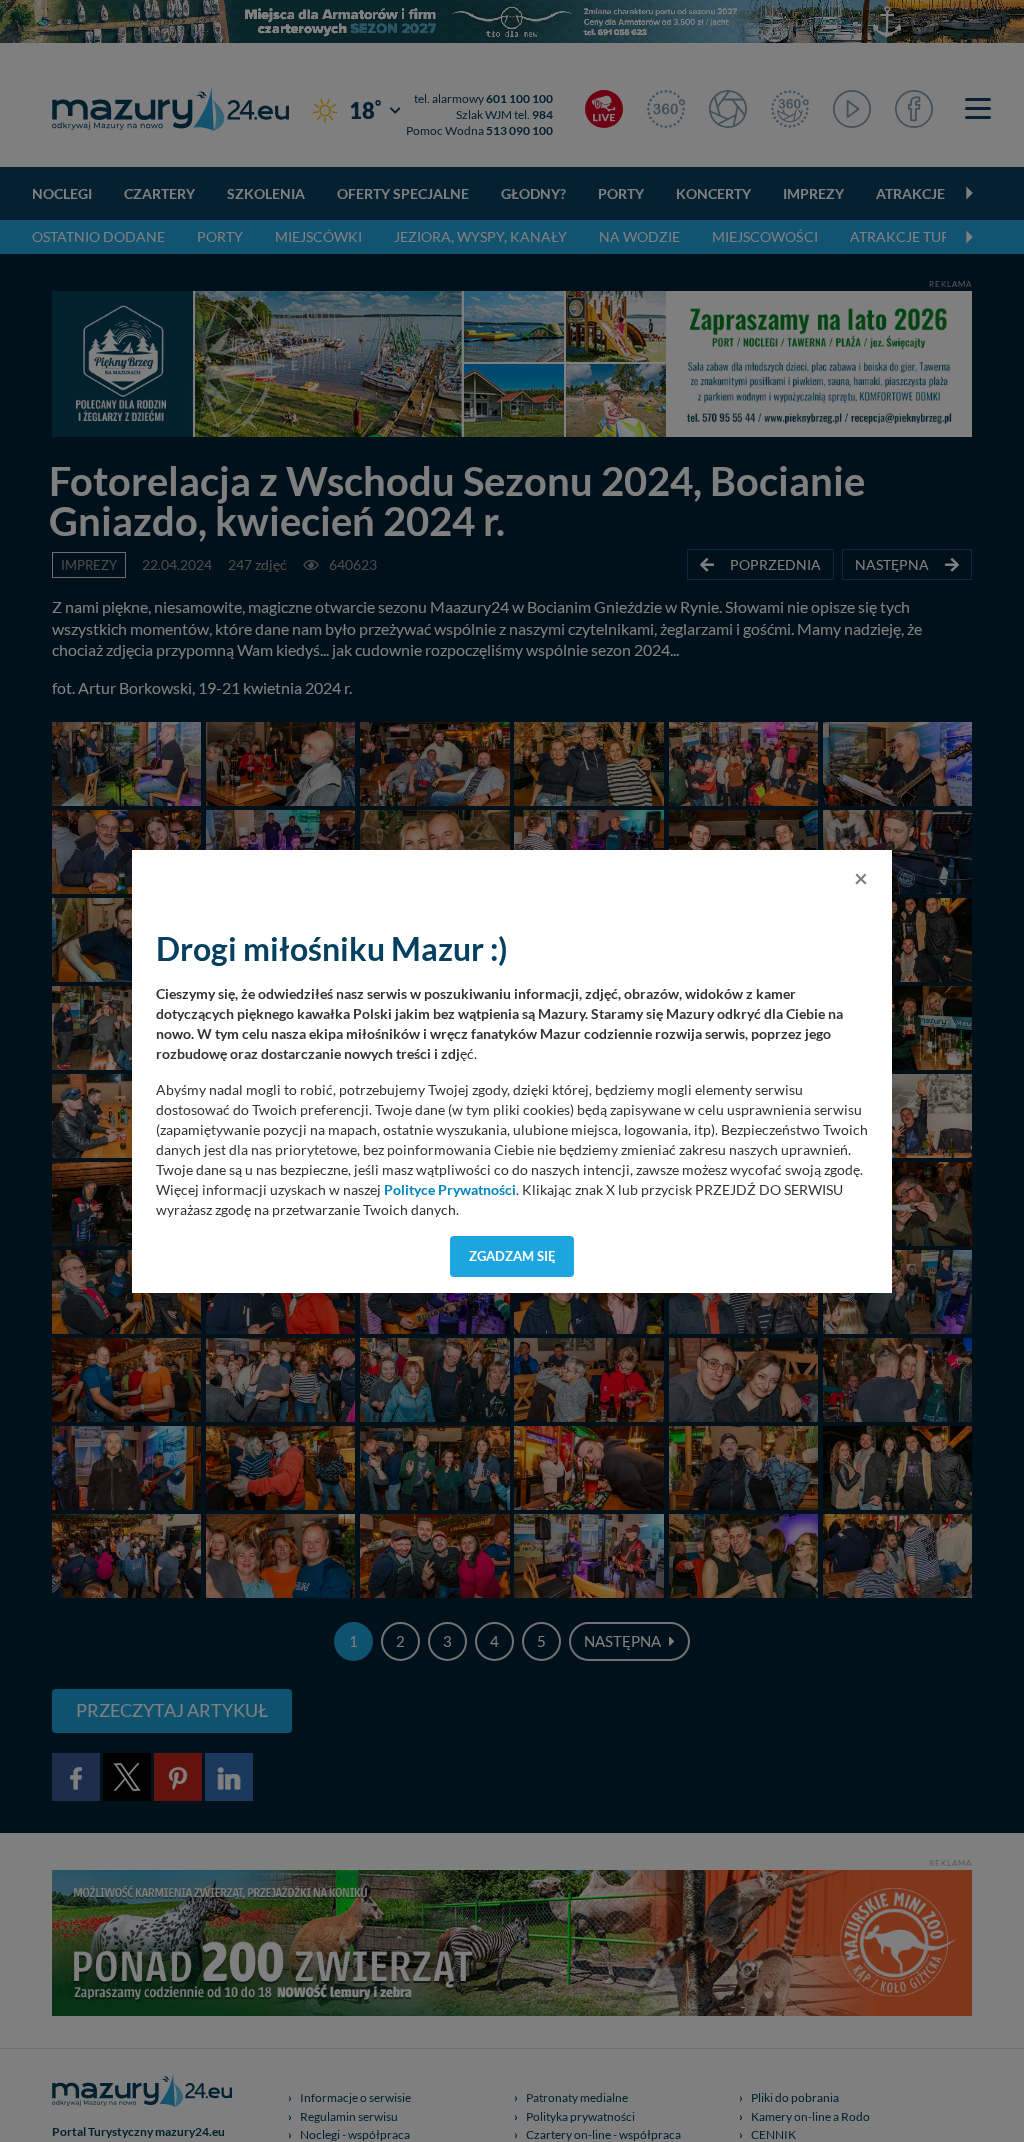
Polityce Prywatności (450, 1190)
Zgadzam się (512, 1256)
